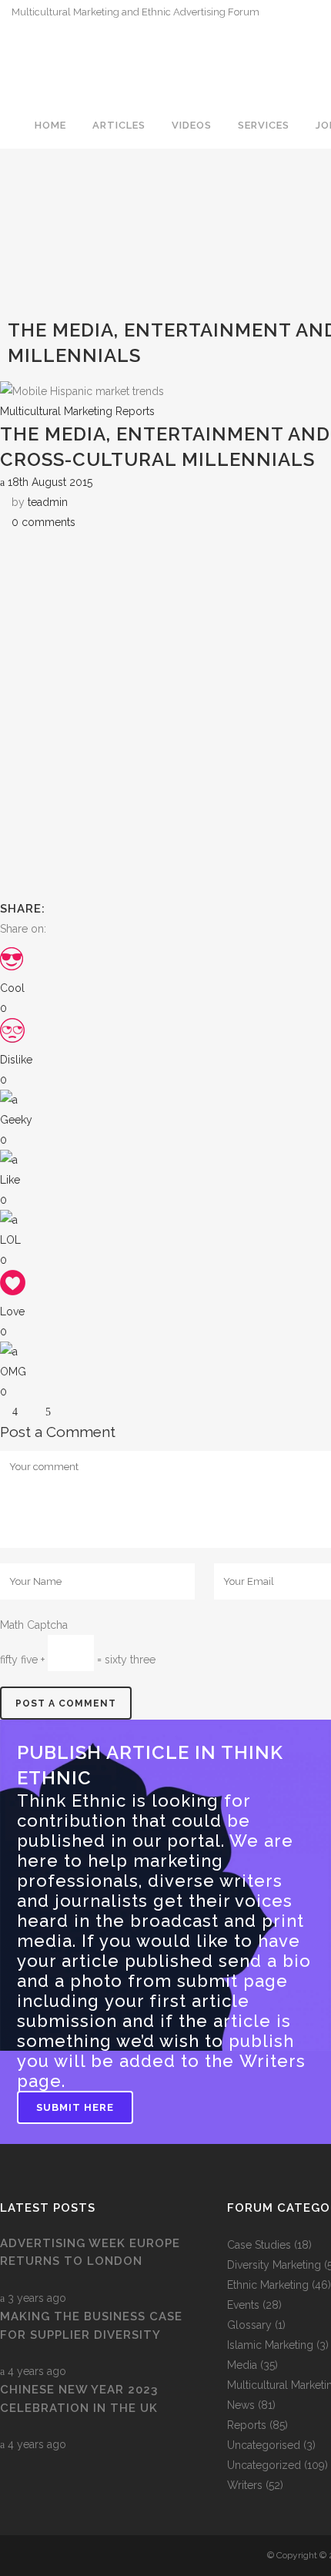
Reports (247, 2425)
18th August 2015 (48, 482)
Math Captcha (34, 1625)
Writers (245, 2485)
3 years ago (35, 2298)
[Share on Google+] (86, 929)
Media (242, 2365)
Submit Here (75, 2107)
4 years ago (35, 2371)
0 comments (43, 522)
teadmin (48, 502)
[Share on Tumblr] (118, 929)
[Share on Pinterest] (134, 929)
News (241, 2405)
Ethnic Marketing (268, 2285)
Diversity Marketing (274, 2265)
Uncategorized (264, 2465)
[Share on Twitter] (70, 929)
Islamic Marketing (270, 2345)
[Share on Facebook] (53, 929)
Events (243, 2305)
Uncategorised (264, 2445)
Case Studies (259, 2245)
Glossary (249, 2325)
